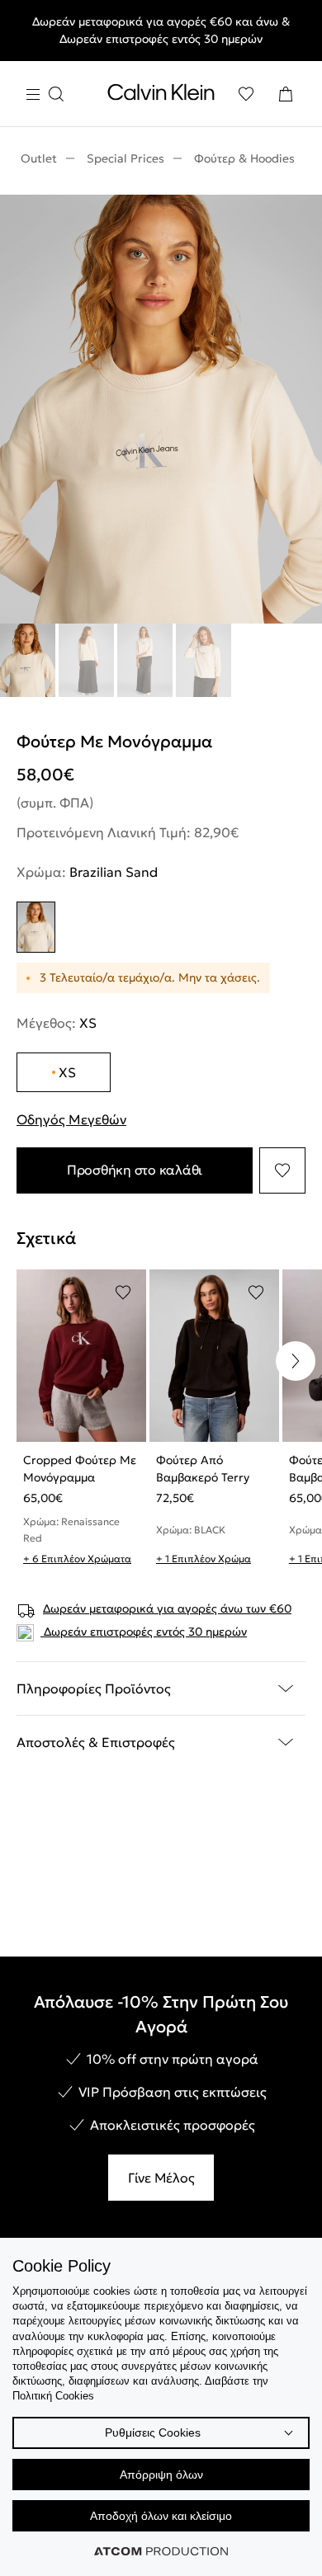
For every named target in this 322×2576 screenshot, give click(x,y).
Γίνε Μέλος (161, 2178)
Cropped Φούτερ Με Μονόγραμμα (80, 1469)
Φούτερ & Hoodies (244, 158)
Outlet (39, 158)
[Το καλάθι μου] (286, 94)
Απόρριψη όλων (161, 2475)
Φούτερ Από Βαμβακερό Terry (203, 1469)
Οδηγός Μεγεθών (71, 1119)
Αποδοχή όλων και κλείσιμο (161, 2516)
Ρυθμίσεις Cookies (153, 2432)
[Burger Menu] (45, 94)
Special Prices (125, 158)
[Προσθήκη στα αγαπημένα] (282, 1170)
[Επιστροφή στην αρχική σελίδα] (161, 96)
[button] (296, 1361)
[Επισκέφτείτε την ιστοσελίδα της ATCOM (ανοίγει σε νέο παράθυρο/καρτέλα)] (161, 2551)
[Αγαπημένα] (246, 94)
